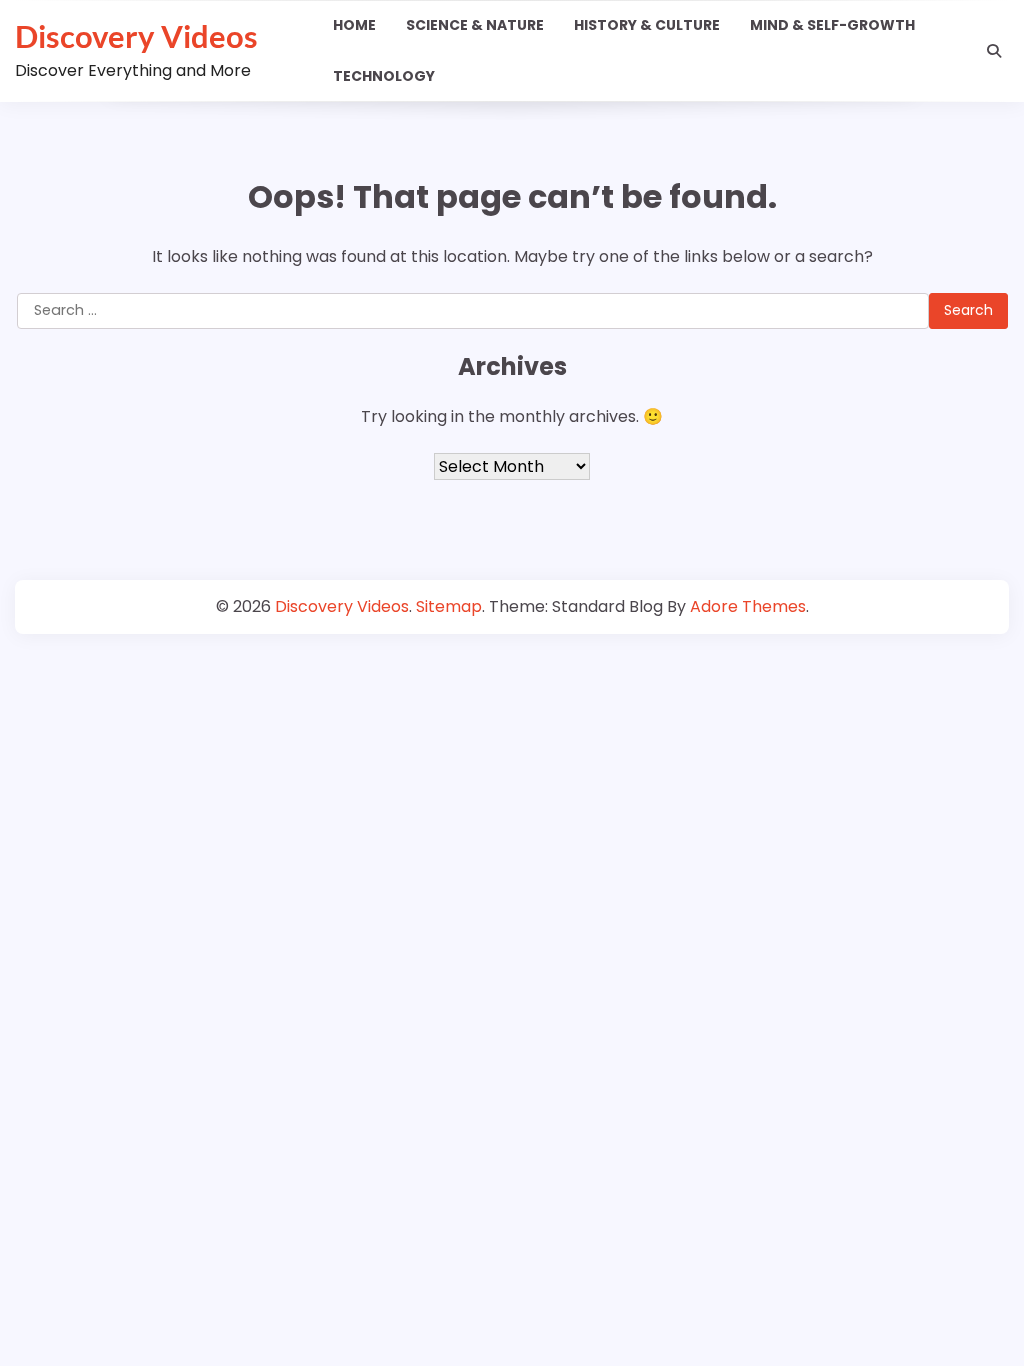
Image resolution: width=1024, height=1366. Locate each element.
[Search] (994, 51)
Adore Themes (748, 606)
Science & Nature (475, 25)
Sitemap (449, 606)
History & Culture (647, 25)
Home (354, 25)
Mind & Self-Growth (832, 25)
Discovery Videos (136, 36)
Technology (384, 76)
